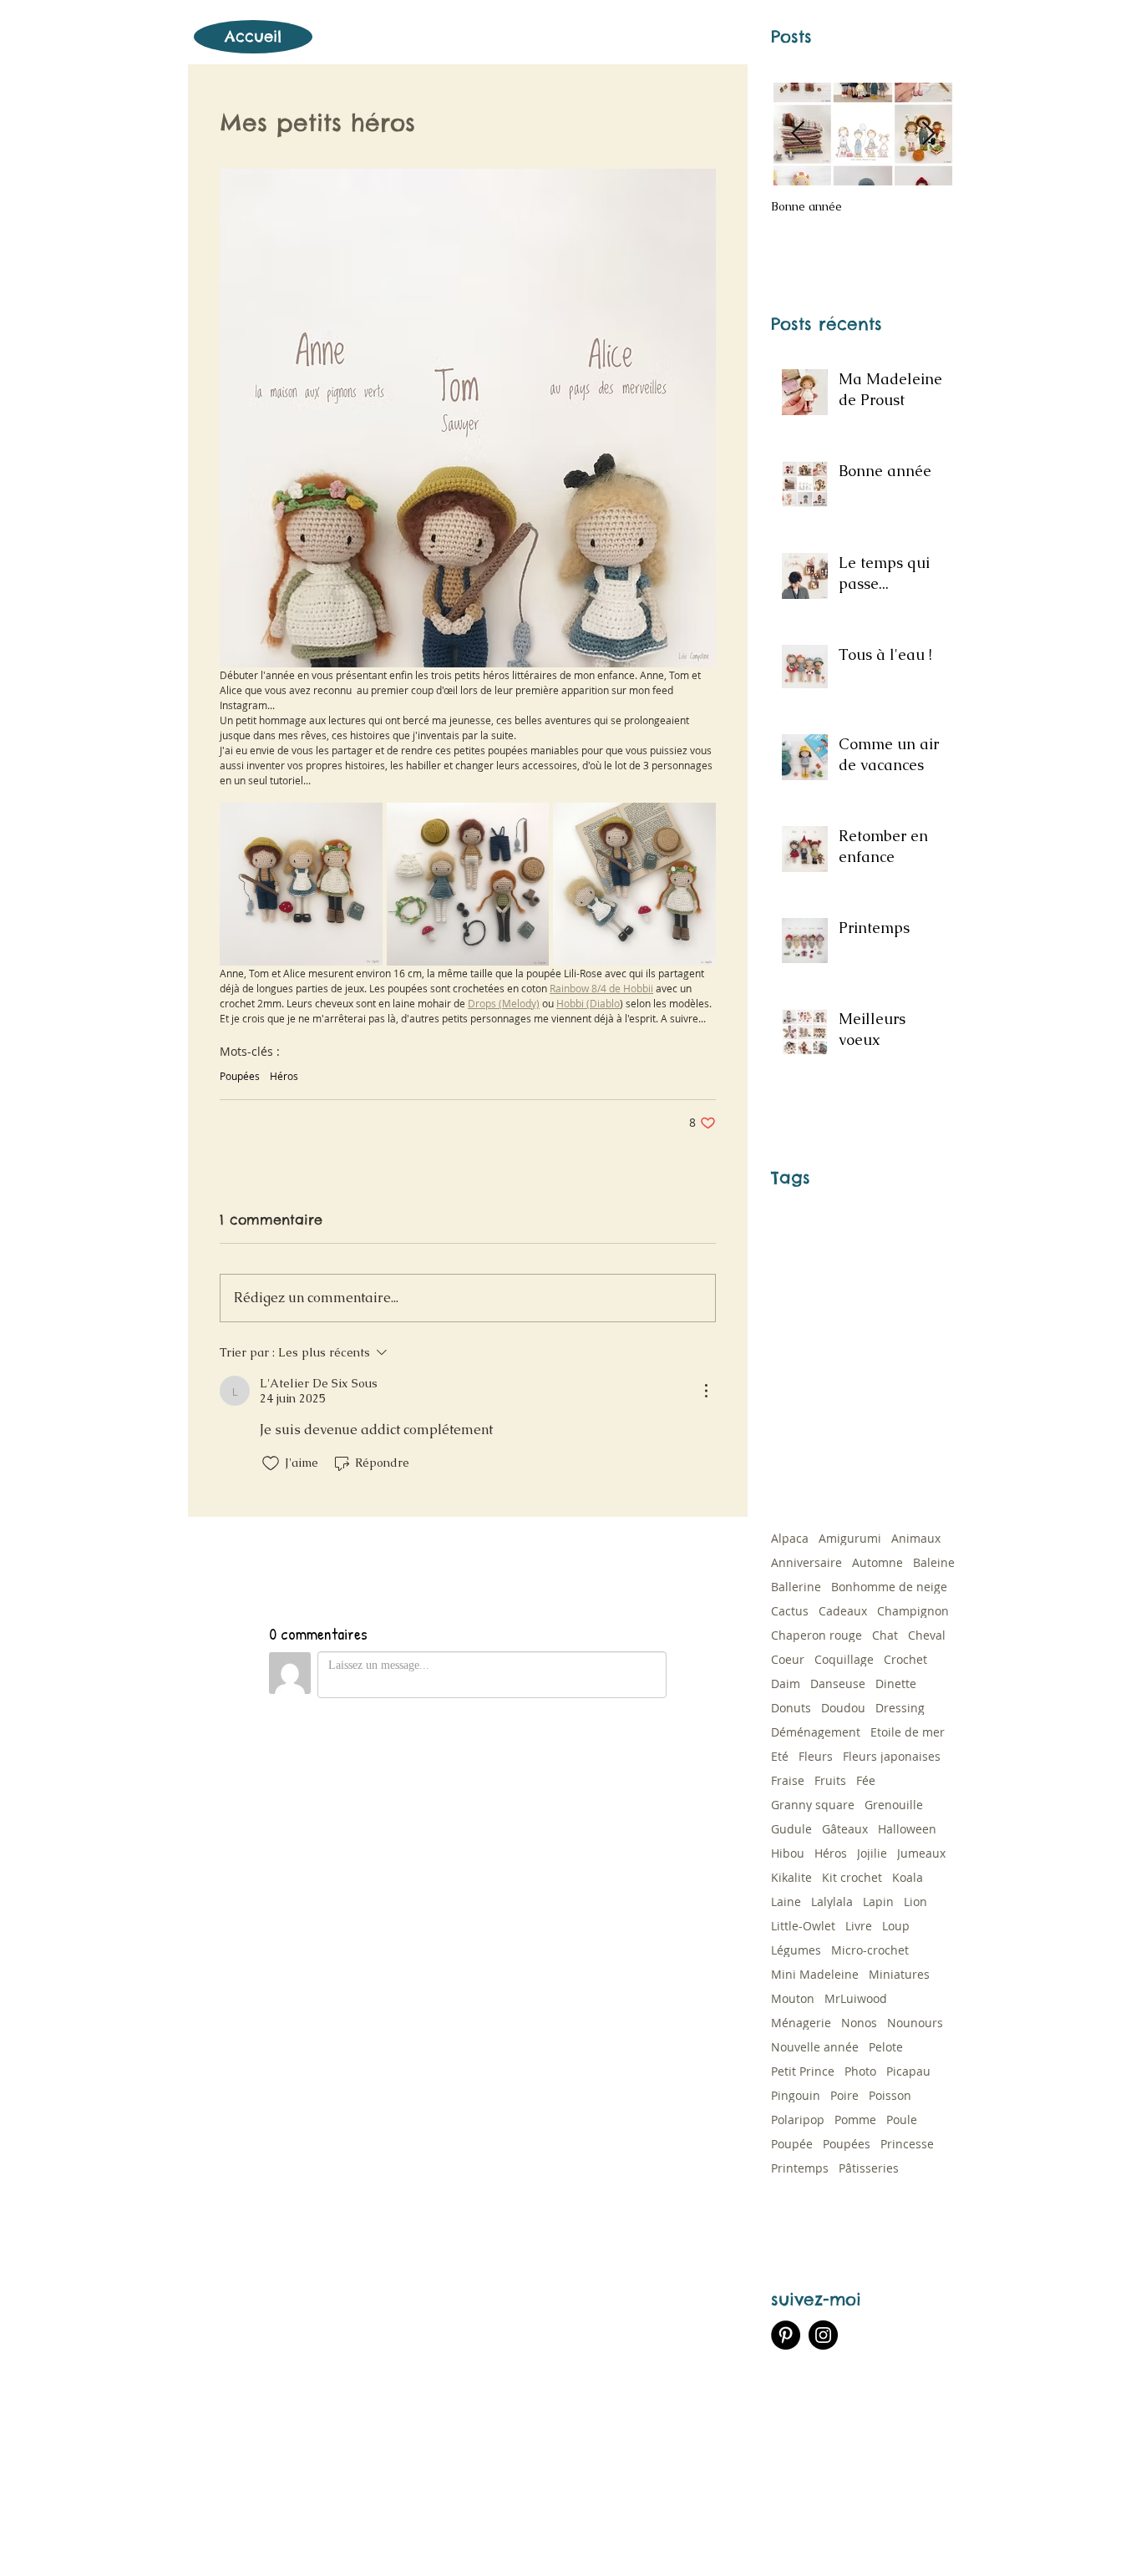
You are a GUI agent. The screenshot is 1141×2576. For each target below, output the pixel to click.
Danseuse (838, 1684)
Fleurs (816, 1756)
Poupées (240, 1076)
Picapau (908, 2071)
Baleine (934, 1562)
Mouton (793, 1998)
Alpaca (790, 1538)
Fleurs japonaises (892, 1756)
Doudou (843, 1708)
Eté (780, 1756)
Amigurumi (850, 1538)
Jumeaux (921, 1853)
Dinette (896, 1684)
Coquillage (844, 1659)
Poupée (792, 2144)
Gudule (791, 1829)
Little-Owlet (803, 1926)
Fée (866, 1780)
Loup (896, 1926)
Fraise (788, 1780)
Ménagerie (801, 2023)
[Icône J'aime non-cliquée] (271, 1463)
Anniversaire (806, 1562)
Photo (860, 2071)
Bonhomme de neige (889, 1587)
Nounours (915, 2023)
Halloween (907, 1829)
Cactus (790, 1611)
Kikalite (791, 1877)
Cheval (927, 1635)
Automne (877, 1562)
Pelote (886, 2047)
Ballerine (796, 1587)
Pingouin (796, 2095)
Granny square (813, 1805)
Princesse (907, 2144)
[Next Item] (928, 134)
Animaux (916, 1538)
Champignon (913, 1611)
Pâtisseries (869, 2168)
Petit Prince (803, 2071)
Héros (284, 1076)
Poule (902, 2120)
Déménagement (816, 1732)
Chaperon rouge (816, 1635)
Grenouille (894, 1805)
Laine (786, 1902)
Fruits (830, 1780)
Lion (915, 1902)
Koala (908, 1877)
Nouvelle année (815, 2047)
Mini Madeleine (815, 1974)
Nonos (859, 2023)
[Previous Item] (798, 134)
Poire (844, 2095)
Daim (786, 1684)
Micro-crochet (870, 1950)
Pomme (855, 2120)
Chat (885, 1635)
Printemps (800, 2168)
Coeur (788, 1659)
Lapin (878, 1902)
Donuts (791, 1708)
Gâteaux (845, 1829)
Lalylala (832, 1902)
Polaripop (798, 2120)
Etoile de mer (908, 1732)
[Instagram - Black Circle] (823, 2335)
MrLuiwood (856, 1998)
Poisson (890, 2095)
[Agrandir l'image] (301, 884)
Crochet (905, 1659)
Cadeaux (843, 1611)
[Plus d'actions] (706, 1391)
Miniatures (899, 1974)
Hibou (788, 1853)
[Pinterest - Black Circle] (786, 2335)
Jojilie (872, 1853)
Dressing (900, 1708)
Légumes (796, 1950)
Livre (859, 1926)
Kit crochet (852, 1877)
